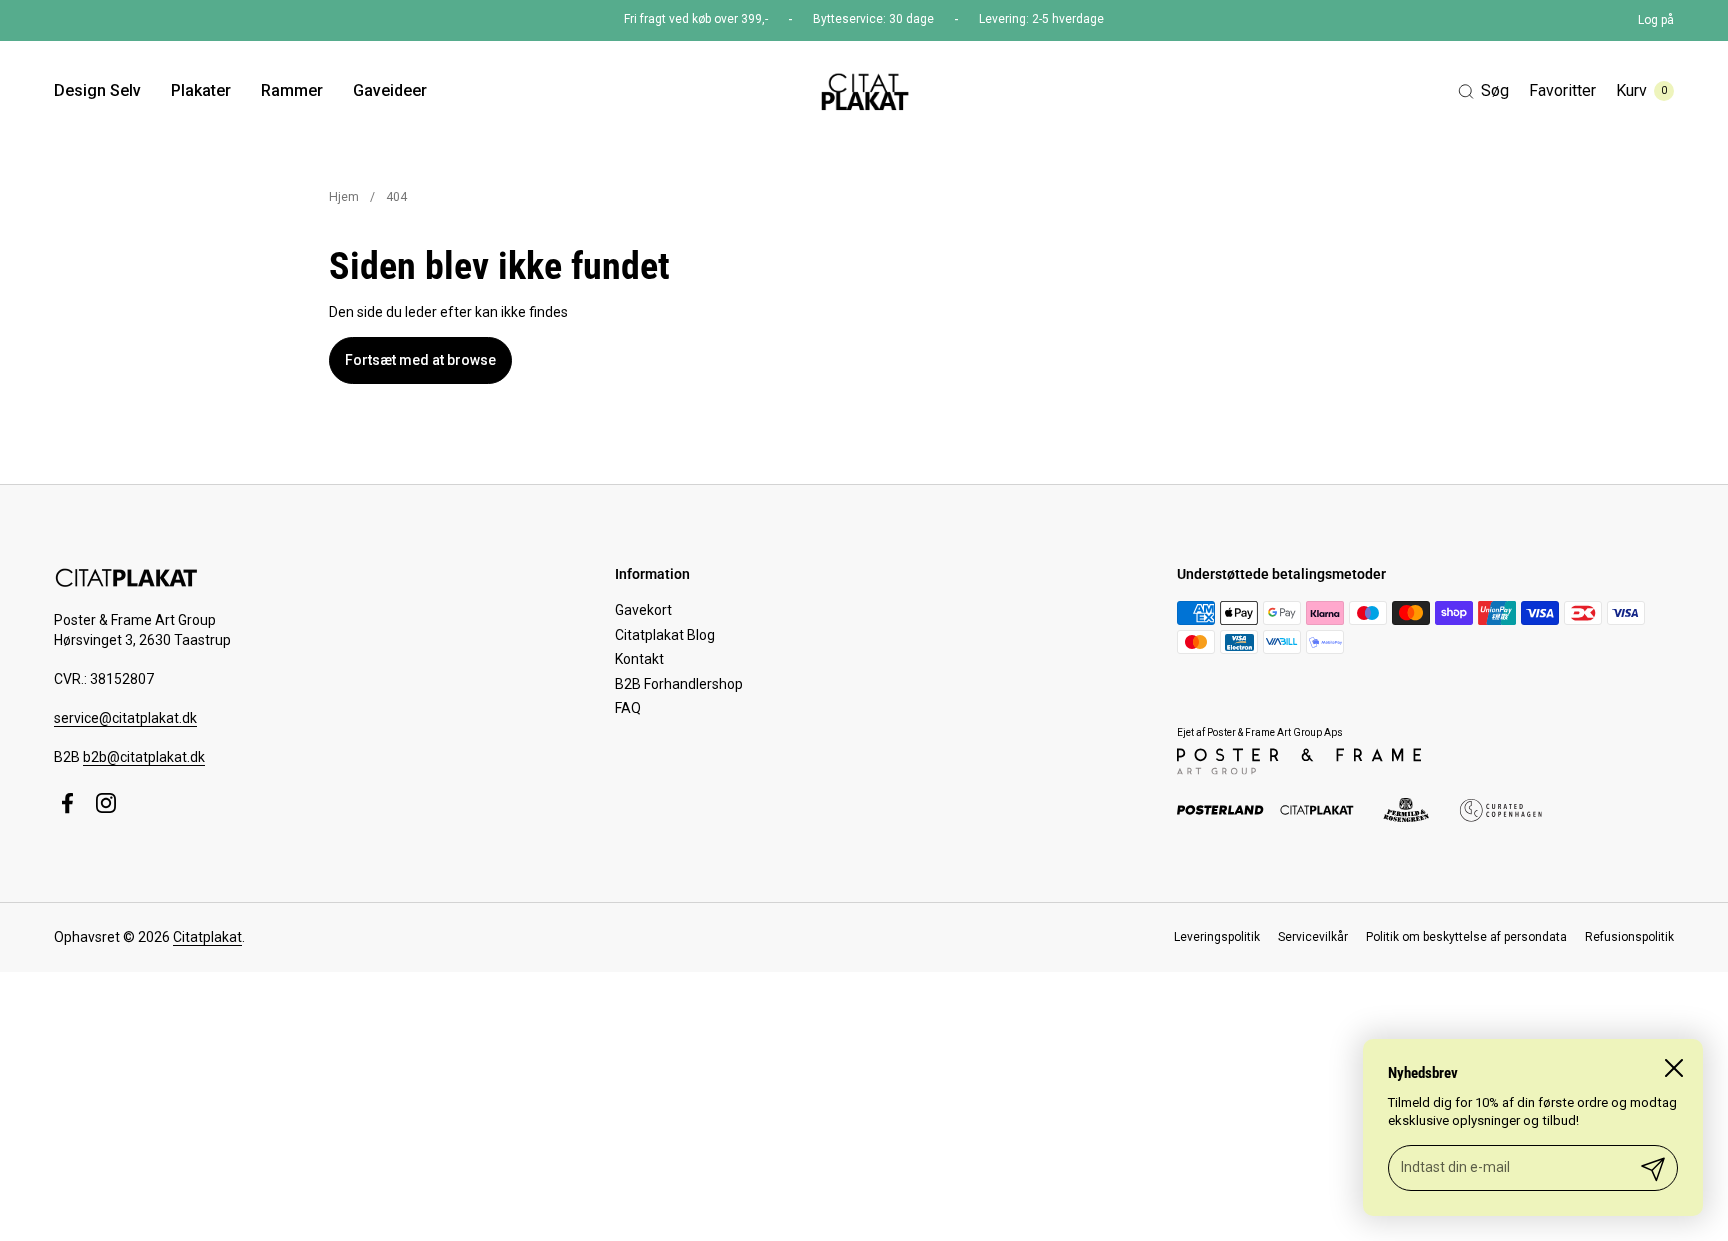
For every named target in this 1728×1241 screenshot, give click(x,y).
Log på (1656, 20)
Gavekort (643, 610)
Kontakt (639, 659)
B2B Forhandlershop (679, 684)
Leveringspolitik (1217, 937)
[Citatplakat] (863, 91)
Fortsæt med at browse (420, 360)
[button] (1483, 91)
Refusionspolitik (1629, 937)
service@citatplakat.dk (125, 718)
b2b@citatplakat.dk (144, 757)
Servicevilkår (1313, 937)
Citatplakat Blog (665, 635)
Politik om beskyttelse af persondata (1466, 937)
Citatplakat (207, 937)
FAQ (628, 708)
